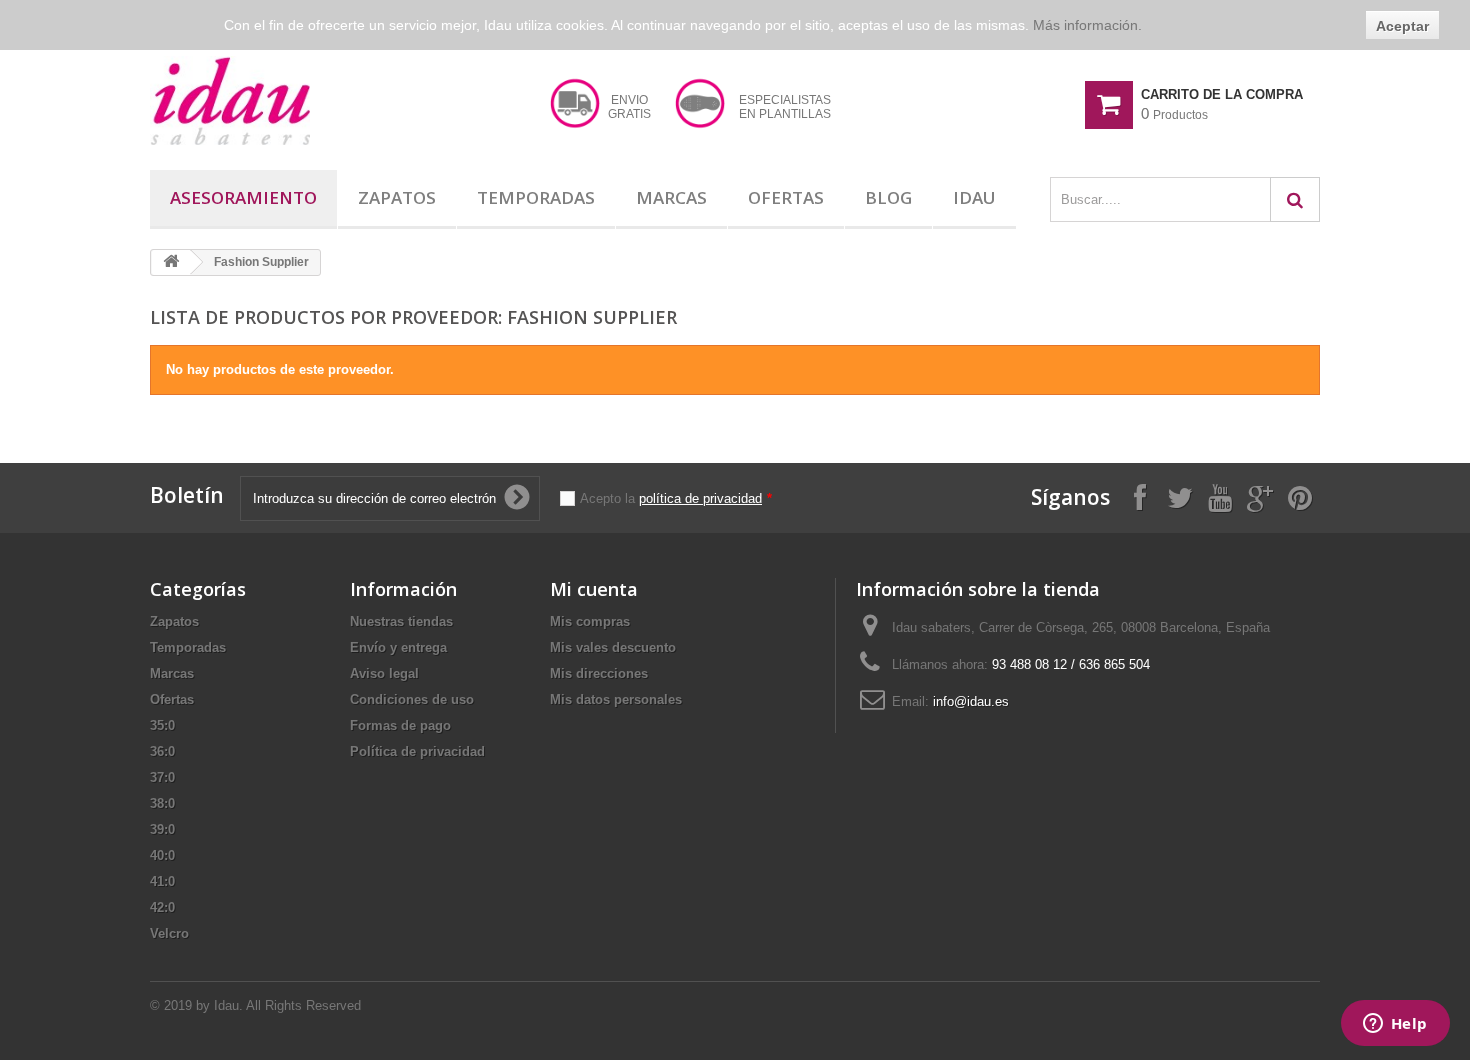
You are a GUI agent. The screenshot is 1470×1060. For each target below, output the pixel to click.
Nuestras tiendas (401, 621)
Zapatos (397, 197)
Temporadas (536, 197)
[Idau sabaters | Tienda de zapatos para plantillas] (335, 100)
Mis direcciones (599, 673)
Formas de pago (400, 725)
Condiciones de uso (412, 699)
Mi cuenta (594, 589)
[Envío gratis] (575, 103)
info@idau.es (971, 701)
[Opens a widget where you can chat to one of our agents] (1395, 1025)
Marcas (671, 197)
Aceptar (1402, 26)
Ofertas (786, 197)
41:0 (162, 881)
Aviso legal (384, 673)
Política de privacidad (417, 751)
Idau (974, 197)
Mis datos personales (616, 699)
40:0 (162, 855)
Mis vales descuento (613, 647)
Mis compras (590, 621)
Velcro (169, 933)
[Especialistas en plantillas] (700, 103)
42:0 (162, 907)
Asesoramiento (243, 197)
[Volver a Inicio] (171, 262)
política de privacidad (700, 498)
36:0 (162, 751)
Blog (888, 197)
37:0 (162, 777)
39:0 (162, 829)
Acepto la (676, 498)
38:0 (162, 803)
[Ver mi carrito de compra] (1109, 105)
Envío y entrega (398, 647)
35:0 (162, 725)
